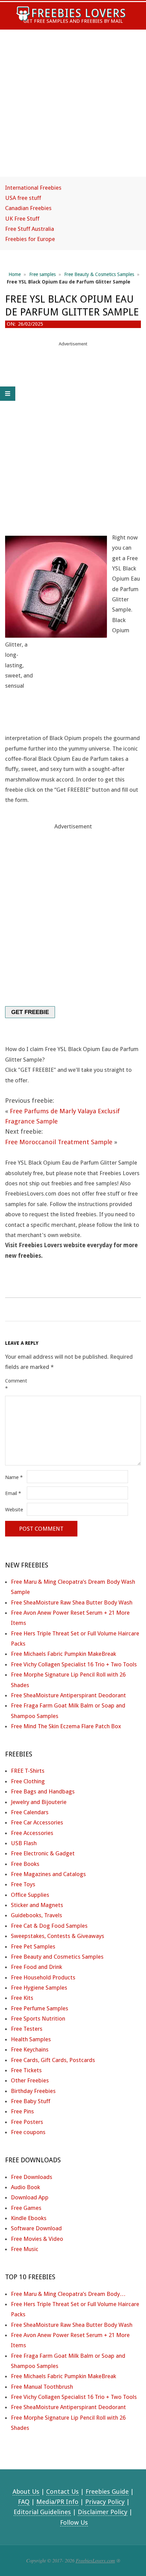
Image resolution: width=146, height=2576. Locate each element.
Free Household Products (43, 1977)
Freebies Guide (107, 2492)
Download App (30, 2197)
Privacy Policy (105, 2502)
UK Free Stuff (22, 219)
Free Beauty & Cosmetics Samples (99, 274)
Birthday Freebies (33, 2091)
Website (14, 1510)
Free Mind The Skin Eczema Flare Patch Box (66, 1726)
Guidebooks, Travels (36, 1915)
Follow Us (74, 2522)
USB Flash (24, 1843)
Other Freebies (30, 2080)
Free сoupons (28, 2132)
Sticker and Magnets (37, 1905)
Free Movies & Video (37, 2239)
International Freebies (33, 188)
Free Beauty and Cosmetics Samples (57, 1957)
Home (15, 274)
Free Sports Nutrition (38, 2019)
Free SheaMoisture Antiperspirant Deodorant (68, 1695)
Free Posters (27, 2122)
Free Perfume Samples (40, 2008)
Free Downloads (32, 2177)
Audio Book (25, 2187)
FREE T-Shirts (28, 1771)
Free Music (25, 2249)
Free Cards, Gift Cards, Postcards (53, 2060)
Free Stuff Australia (30, 229)
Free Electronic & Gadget (43, 1853)
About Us (26, 2492)
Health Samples (31, 2039)
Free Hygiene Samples (39, 1988)
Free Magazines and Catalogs (48, 1874)
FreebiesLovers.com (95, 2560)
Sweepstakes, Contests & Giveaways (58, 1936)
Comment (15, 1385)
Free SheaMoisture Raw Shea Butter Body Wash (72, 1602)
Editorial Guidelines (42, 2512)
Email (13, 1493)
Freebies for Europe (30, 239)
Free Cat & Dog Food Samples (49, 1926)
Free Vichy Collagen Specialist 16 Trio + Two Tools (74, 1664)
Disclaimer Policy (103, 2512)
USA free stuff (23, 198)
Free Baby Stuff (31, 2101)
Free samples (42, 274)
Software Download (36, 2228)
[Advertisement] (73, 109)
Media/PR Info (57, 2502)
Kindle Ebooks (29, 2218)
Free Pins (22, 2111)
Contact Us (62, 2492)
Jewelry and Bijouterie (39, 1802)
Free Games (26, 2208)
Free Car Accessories (37, 1822)
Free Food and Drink (36, 1967)
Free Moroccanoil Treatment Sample (59, 1142)
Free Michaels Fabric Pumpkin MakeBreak (63, 1654)
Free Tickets (26, 2070)
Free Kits (22, 1998)
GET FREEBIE (30, 1012)
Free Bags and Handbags (43, 1791)
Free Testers (27, 2029)
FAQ (24, 2502)
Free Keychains (30, 2049)
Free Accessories (32, 1833)
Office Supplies (30, 1895)
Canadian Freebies (28, 208)
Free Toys (23, 1884)
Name (14, 1477)
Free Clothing (28, 1781)
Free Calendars (30, 1812)
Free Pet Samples (33, 1946)
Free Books (25, 1864)
